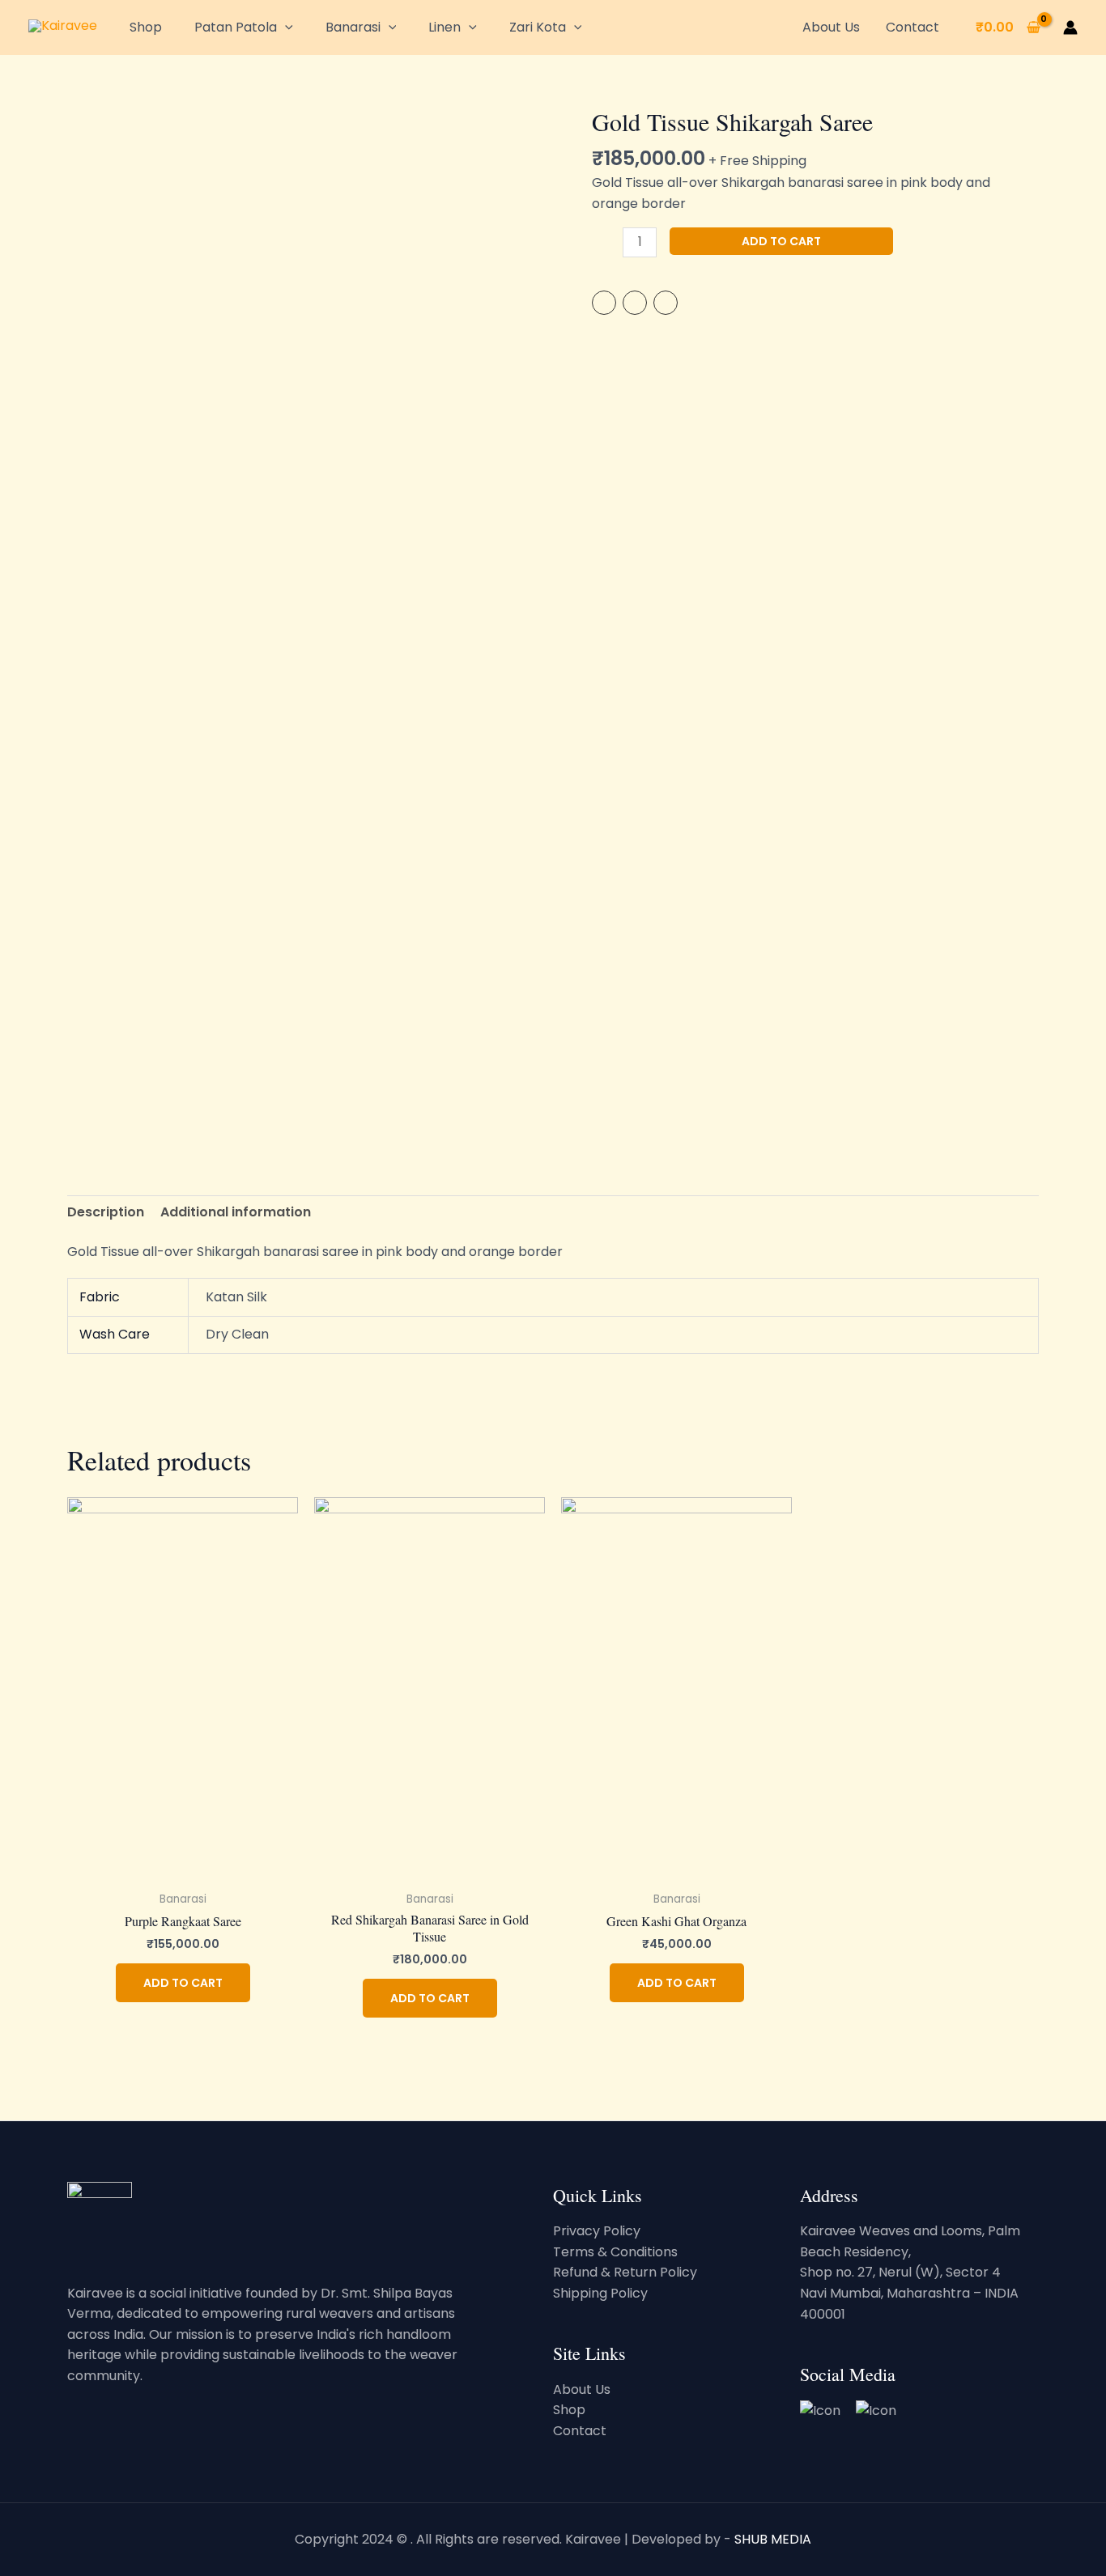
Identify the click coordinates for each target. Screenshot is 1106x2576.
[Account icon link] (1070, 28)
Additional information (236, 1212)
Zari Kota (538, 27)
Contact (912, 27)
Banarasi (353, 27)
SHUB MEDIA (773, 2539)
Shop (146, 27)
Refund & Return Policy (625, 2272)
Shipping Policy (600, 2293)
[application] (285, 27)
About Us (831, 27)
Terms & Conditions (615, 2252)
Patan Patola (236, 27)
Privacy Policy (597, 2231)
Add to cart (781, 241)
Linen (445, 27)
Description (106, 1212)
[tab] (106, 1212)
